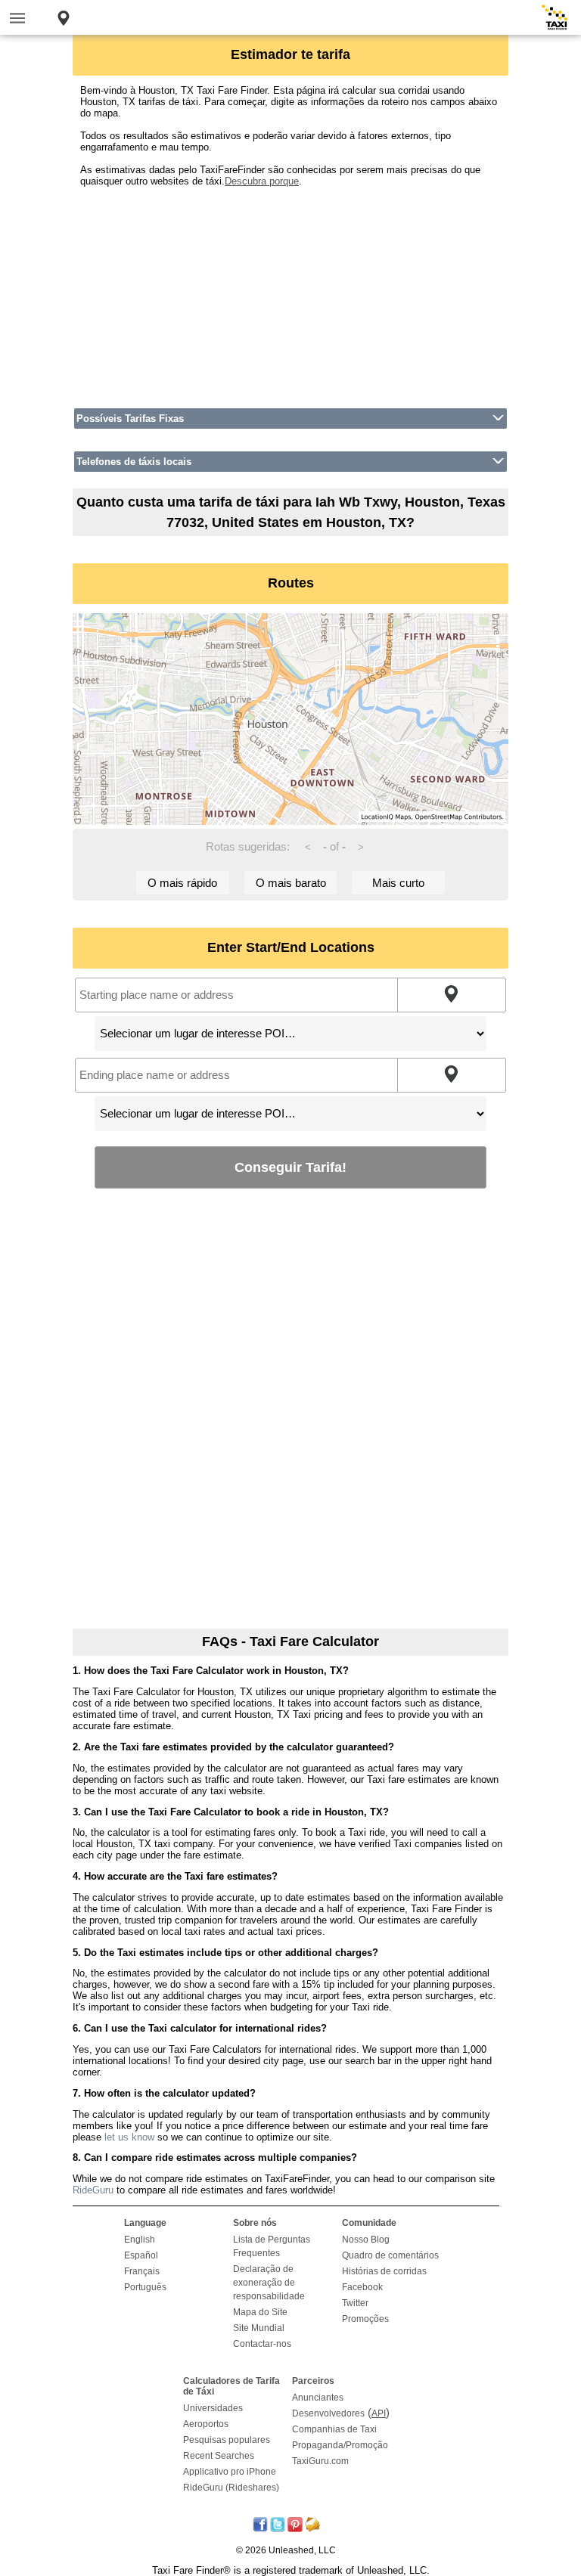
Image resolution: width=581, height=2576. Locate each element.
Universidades (213, 2408)
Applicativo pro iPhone (230, 2472)
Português (145, 2287)
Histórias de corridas (384, 2271)
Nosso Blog (366, 2240)
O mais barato (291, 883)
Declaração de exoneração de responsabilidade (269, 2283)
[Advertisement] (290, 293)
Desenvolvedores (328, 2413)
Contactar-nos (262, 2344)
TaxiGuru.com (320, 2461)
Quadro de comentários (390, 2255)
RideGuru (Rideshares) (231, 2488)
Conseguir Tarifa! (290, 1167)
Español (141, 2255)
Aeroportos (206, 2424)
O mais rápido (182, 883)
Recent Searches (219, 2456)
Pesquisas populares (227, 2440)
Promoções (365, 2319)
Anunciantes (318, 2398)
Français (142, 2271)
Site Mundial (259, 2328)
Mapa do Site (260, 2312)
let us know (129, 2137)
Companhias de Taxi (334, 2429)
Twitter (355, 2303)
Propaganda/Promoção (340, 2445)
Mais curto (398, 883)
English (140, 2240)
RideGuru (93, 2190)
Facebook (362, 2287)
